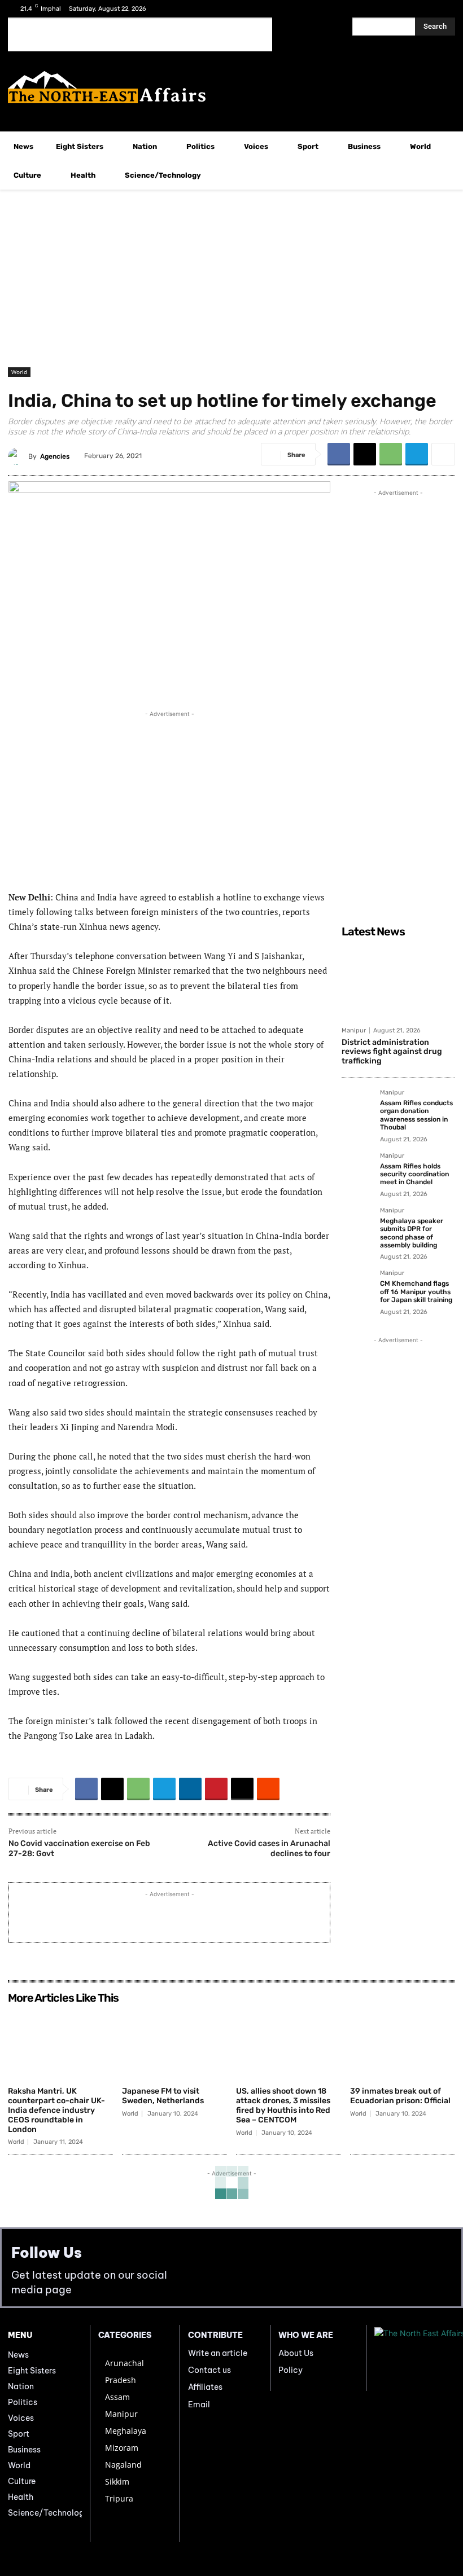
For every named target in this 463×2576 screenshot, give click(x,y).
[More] (443, 454)
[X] (425, 9)
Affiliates (205, 2387)
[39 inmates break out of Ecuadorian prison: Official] (403, 2045)
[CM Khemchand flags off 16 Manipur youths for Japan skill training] (357, 1286)
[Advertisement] (140, 34)
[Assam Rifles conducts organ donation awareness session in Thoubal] (357, 1105)
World (19, 372)
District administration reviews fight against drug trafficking (392, 1052)
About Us (296, 2353)
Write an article (218, 2353)
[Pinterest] (216, 1789)
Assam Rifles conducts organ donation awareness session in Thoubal (416, 1115)
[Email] (242, 1789)
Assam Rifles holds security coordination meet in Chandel (414, 1174)
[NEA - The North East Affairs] (415, 2358)
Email (199, 2404)
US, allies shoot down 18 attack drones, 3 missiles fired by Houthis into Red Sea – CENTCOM (283, 2105)
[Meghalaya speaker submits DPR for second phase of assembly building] (357, 1223)
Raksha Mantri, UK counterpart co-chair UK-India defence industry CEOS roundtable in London (56, 2110)
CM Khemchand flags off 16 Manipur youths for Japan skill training (416, 1292)
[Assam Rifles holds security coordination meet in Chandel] (357, 1168)
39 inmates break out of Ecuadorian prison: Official (400, 2096)
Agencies (55, 456)
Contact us (209, 2370)
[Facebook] (407, 9)
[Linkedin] (190, 1789)
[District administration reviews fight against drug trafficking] (398, 982)
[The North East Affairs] (231, 87)
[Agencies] (18, 456)
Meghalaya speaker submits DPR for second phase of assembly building (412, 1233)
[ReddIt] (268, 1789)
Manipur (354, 1030)
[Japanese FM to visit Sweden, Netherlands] (174, 2045)
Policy (291, 2370)
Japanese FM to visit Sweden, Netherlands (163, 2096)
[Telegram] (417, 454)
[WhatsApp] (391, 454)
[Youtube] (443, 9)
